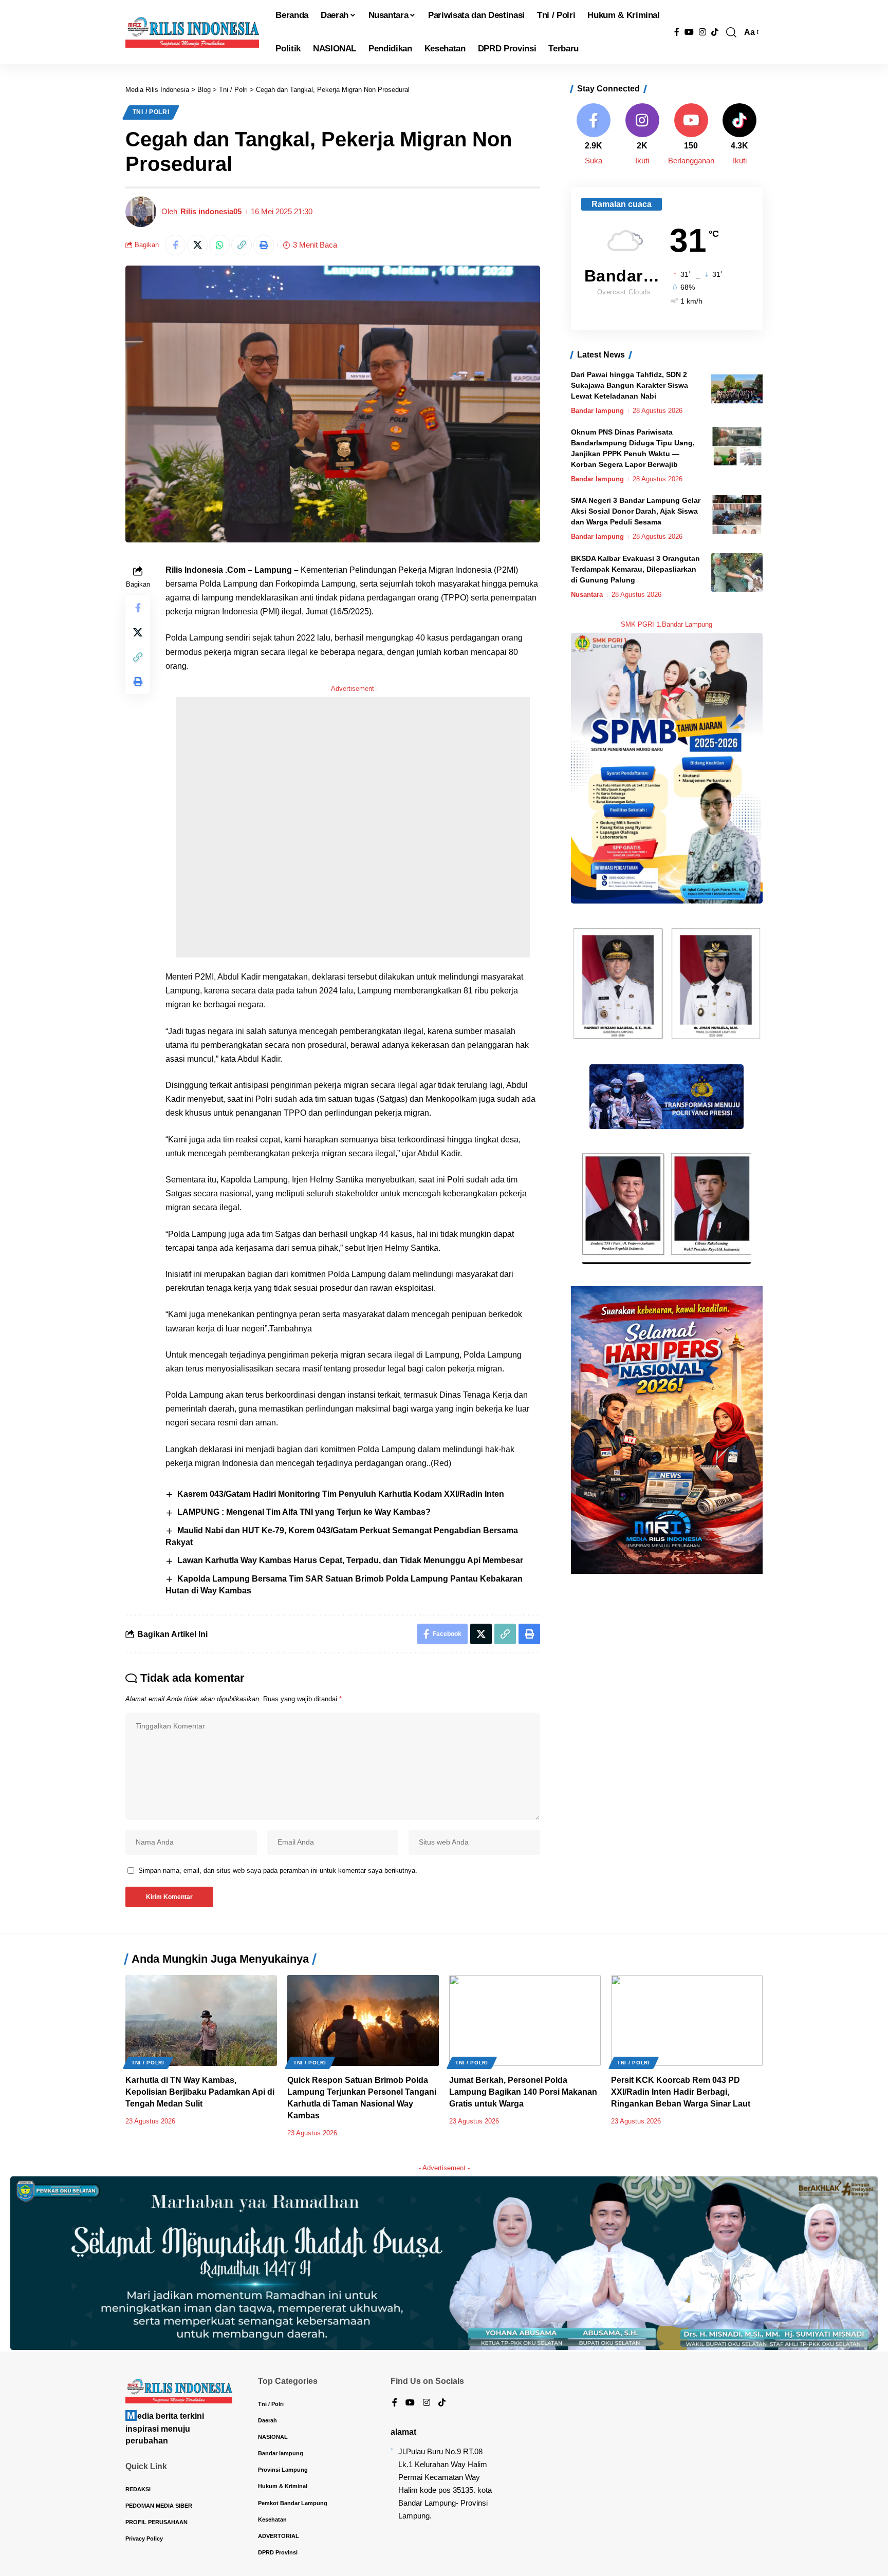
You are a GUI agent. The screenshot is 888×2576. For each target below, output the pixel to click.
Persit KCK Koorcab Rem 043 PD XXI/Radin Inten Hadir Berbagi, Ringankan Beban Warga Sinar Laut (681, 2092)
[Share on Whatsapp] (219, 245)
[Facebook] (677, 32)
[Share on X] (197, 245)
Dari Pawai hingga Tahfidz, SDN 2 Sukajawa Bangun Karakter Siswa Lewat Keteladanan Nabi (630, 385)
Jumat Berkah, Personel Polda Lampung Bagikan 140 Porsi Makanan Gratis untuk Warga (523, 2092)
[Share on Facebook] (175, 245)
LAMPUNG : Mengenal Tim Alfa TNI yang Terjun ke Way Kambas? (304, 1512)
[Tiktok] (740, 135)
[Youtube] (691, 135)
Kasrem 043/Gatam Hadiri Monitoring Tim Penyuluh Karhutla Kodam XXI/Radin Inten (341, 1494)
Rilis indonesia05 (211, 211)
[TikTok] (715, 32)
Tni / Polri (151, 112)
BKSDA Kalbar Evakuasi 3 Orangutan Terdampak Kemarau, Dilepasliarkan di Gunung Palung (635, 569)
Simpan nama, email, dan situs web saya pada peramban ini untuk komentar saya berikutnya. (278, 1870)
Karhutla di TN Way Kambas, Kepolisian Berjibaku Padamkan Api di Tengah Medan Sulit (200, 2092)
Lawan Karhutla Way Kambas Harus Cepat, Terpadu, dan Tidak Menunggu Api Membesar (350, 1560)
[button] (731, 32)
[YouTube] (689, 32)
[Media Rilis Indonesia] (192, 32)
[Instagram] (702, 32)
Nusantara (587, 595)
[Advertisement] (353, 827)
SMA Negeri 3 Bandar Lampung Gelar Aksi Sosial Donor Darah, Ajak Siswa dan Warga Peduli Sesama (636, 511)
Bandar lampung (597, 411)
